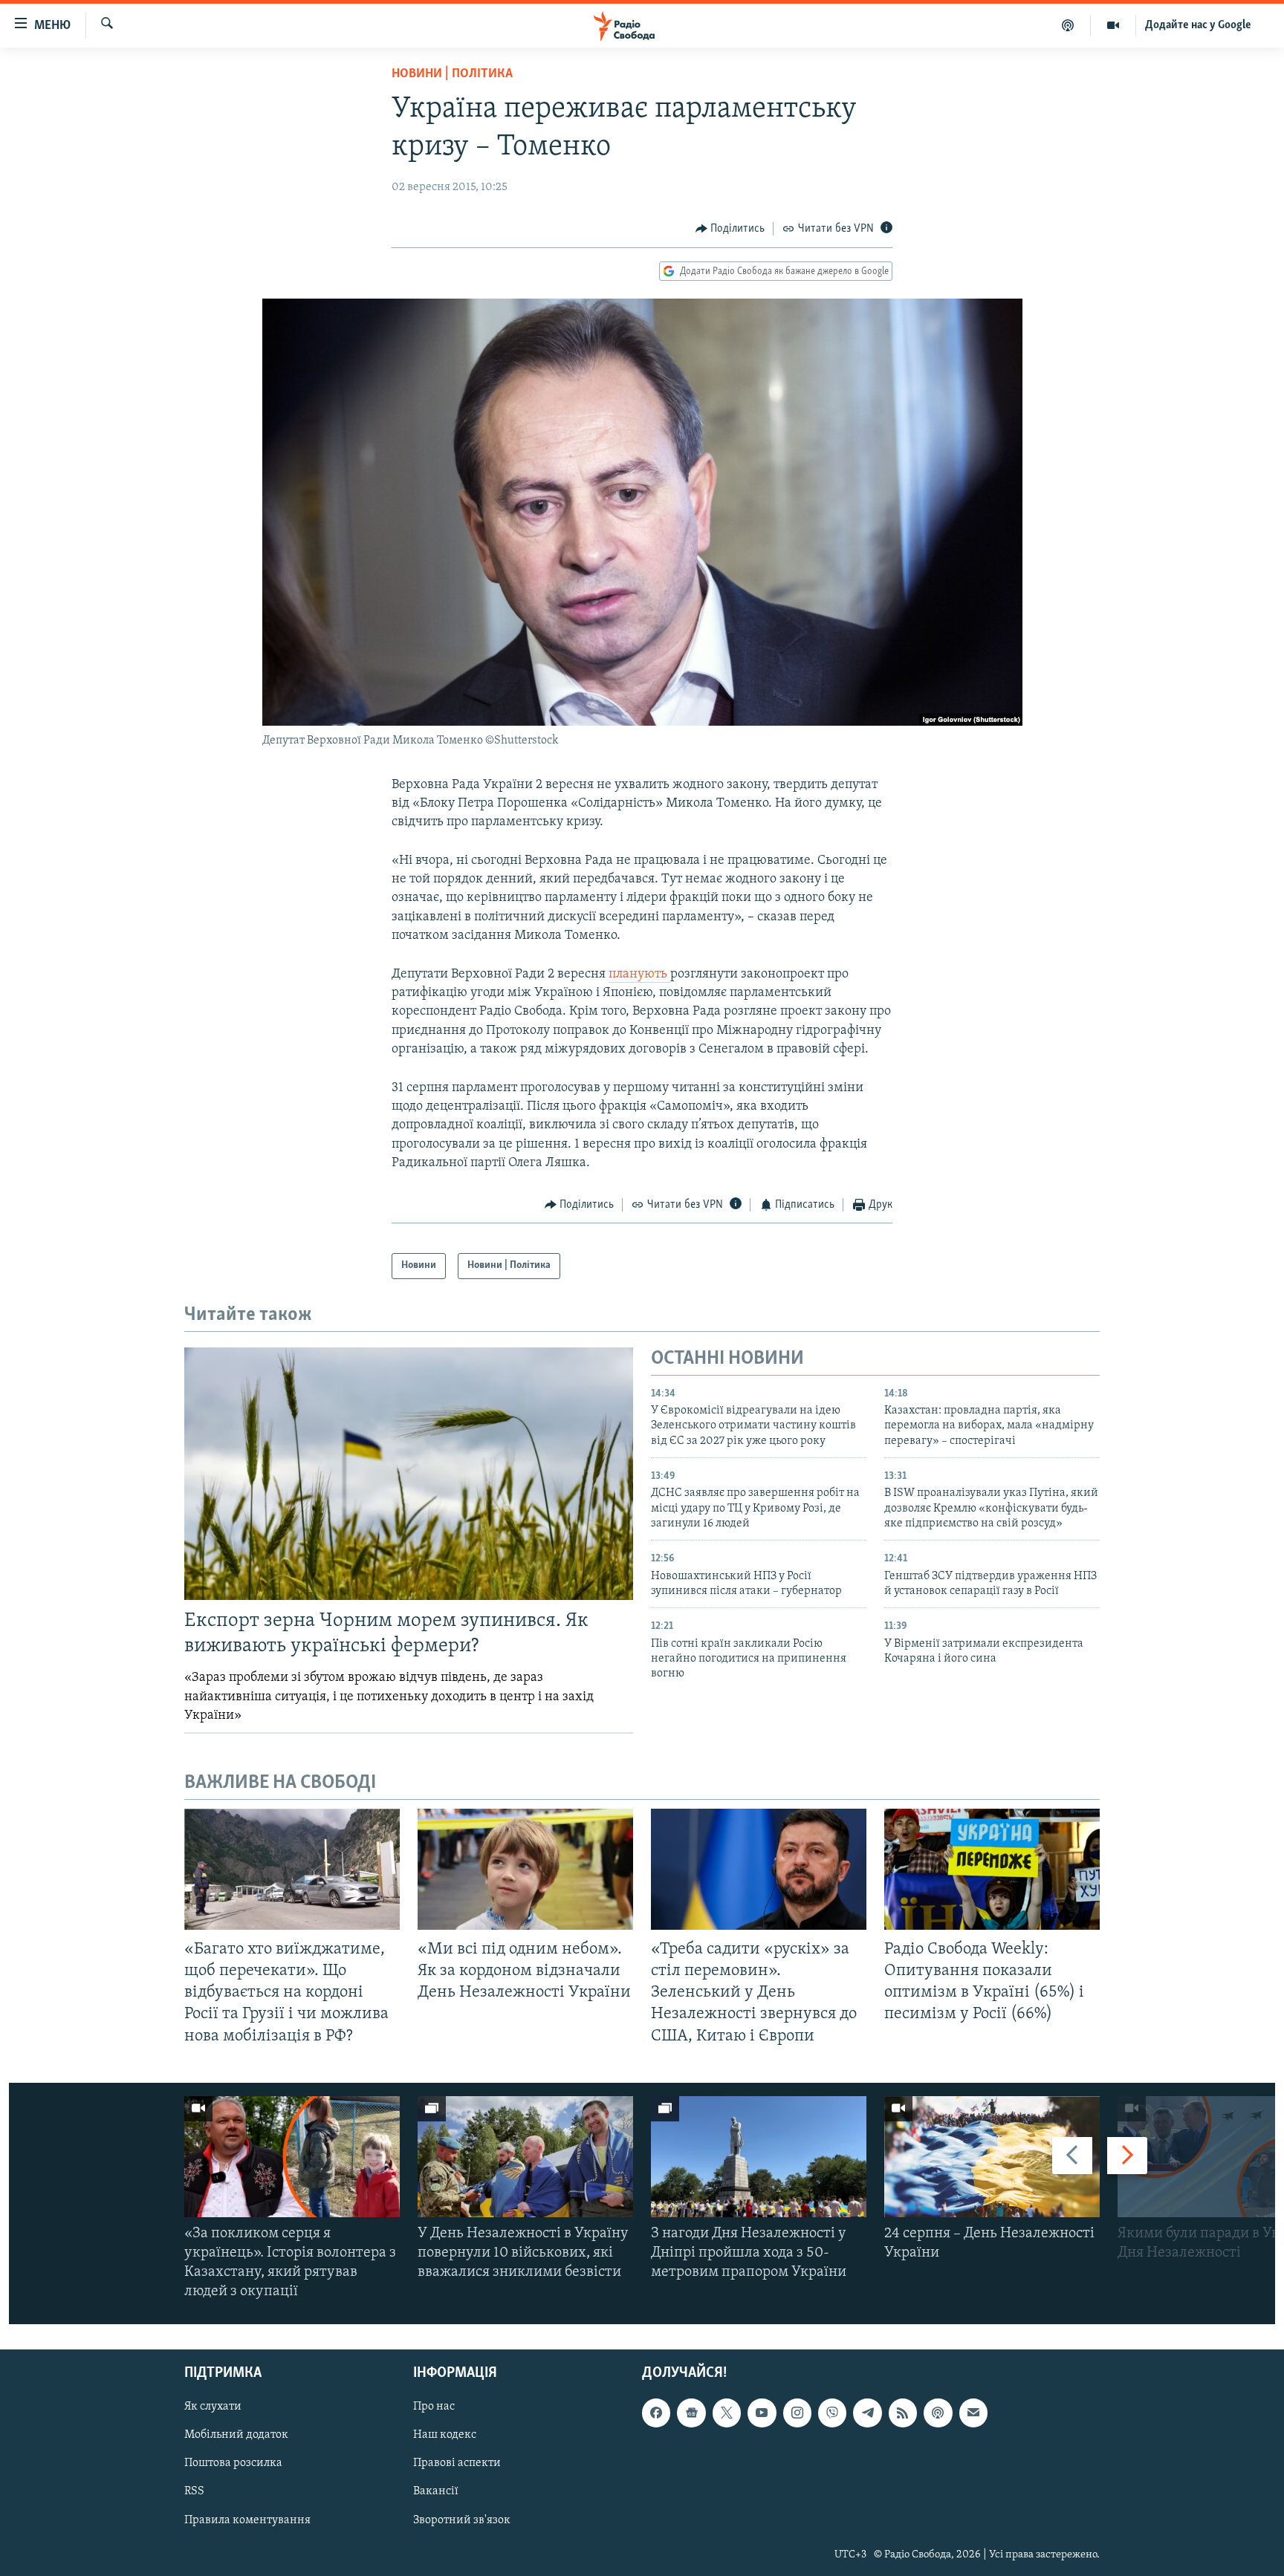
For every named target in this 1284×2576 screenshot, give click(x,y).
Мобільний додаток (236, 2435)
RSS (194, 2491)
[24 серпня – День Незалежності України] (992, 2157)
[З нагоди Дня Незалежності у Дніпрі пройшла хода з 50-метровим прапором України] (759, 2157)
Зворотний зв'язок (462, 2520)
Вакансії (436, 2491)
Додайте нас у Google (1198, 25)
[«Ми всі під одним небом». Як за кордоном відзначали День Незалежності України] (525, 1869)
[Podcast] (938, 2413)
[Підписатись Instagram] (797, 2413)
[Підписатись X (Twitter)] (727, 2413)
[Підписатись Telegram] (867, 2413)
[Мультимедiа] (1113, 25)
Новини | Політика (452, 74)
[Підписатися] (973, 2413)
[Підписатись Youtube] (762, 2413)
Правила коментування (247, 2520)
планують (639, 975)
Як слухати (213, 2407)
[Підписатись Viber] (832, 2413)
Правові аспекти (457, 2463)
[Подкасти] (1068, 25)
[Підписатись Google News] (691, 2413)
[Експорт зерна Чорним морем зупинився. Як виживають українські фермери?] (409, 1474)
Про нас (434, 2407)
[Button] (730, 229)
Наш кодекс (445, 2435)
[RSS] (903, 2413)
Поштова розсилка (233, 2463)
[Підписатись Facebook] (656, 2413)
